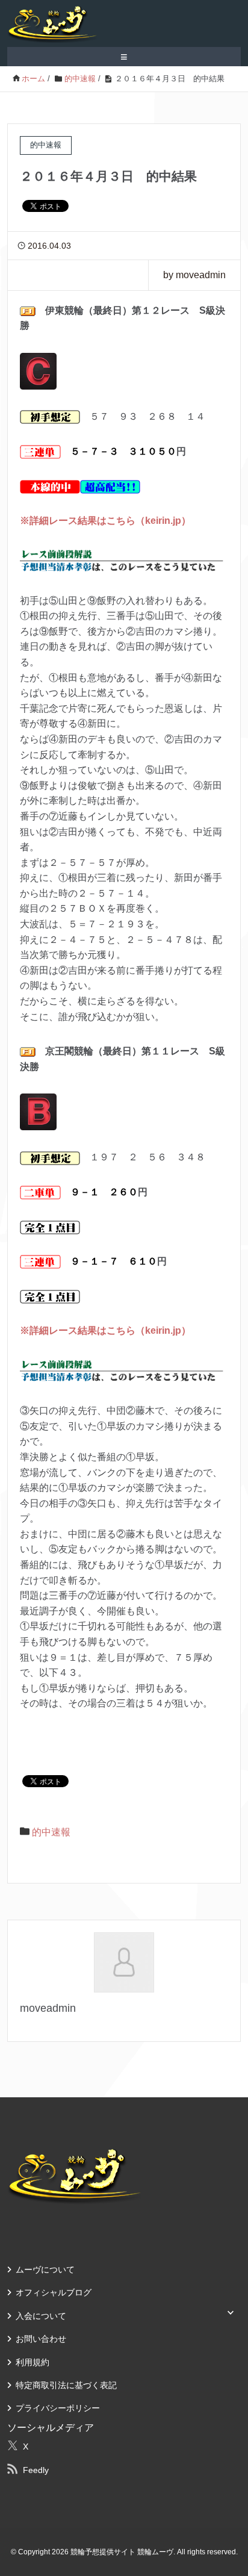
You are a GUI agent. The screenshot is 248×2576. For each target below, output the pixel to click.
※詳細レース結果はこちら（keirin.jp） (105, 521)
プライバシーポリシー (58, 2408)
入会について (41, 2316)
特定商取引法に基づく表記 (66, 2385)
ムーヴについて (45, 2270)
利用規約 (33, 2362)
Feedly (36, 2470)
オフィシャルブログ (54, 2292)
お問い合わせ (41, 2339)
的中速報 (51, 1832)
